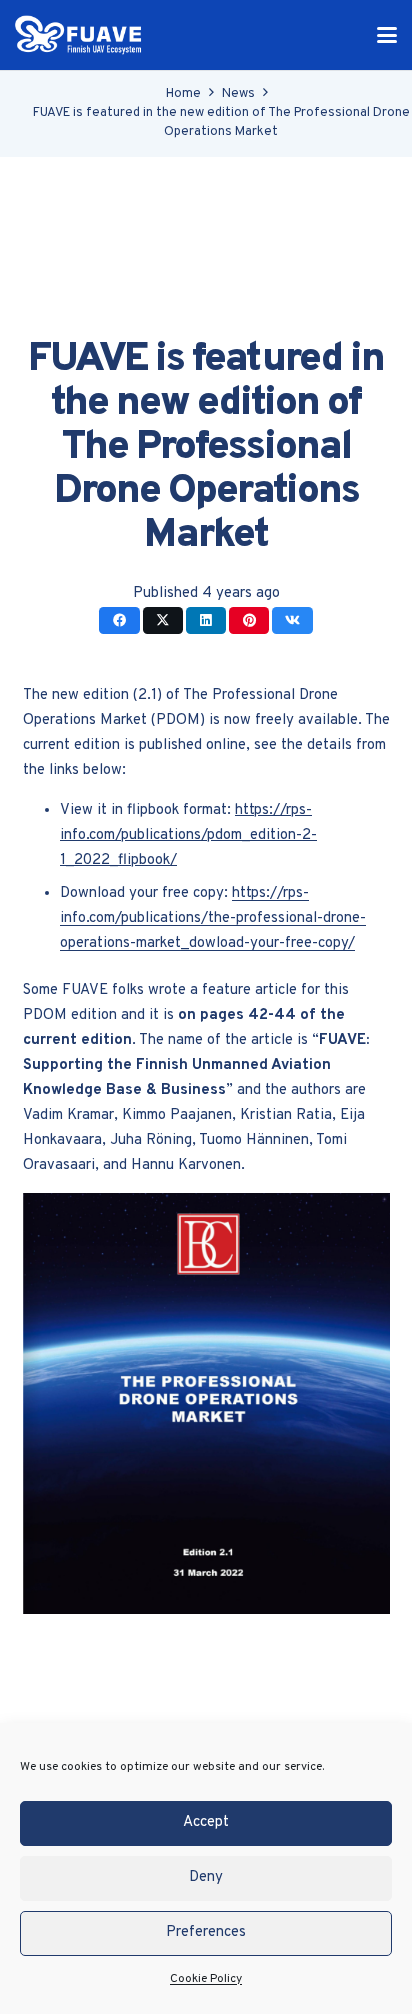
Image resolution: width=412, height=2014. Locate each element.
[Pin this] (249, 620)
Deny (206, 1877)
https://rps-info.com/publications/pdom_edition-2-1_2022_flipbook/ (188, 835)
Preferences (206, 1932)
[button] (387, 35)
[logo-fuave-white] (78, 35)
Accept (206, 1822)
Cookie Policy (206, 1979)
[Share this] (119, 620)
